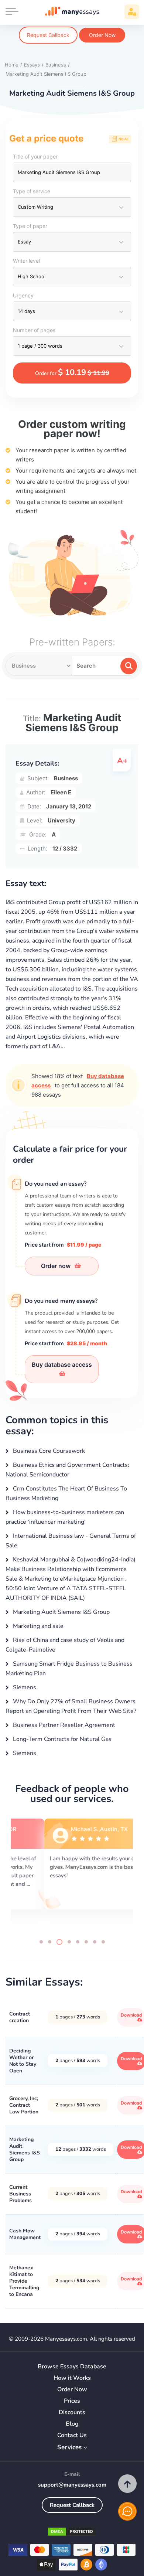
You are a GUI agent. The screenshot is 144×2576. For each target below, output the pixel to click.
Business (66, 778)
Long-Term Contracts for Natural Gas (61, 1739)
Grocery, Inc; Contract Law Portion (24, 2105)
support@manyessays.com (72, 2485)
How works (72, 2378)
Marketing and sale (37, 1626)
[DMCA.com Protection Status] (72, 2533)
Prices (72, 2401)
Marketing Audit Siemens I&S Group (61, 1612)
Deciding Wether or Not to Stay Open (23, 2061)
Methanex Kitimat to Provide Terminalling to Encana (24, 2281)
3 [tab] (59, 1942)
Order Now (102, 35)
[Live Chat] (127, 2511)
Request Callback (48, 35)
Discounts (72, 2413)
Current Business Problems (20, 2194)
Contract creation (20, 2017)
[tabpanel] (72, 1872)
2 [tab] (50, 1942)
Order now (56, 1266)
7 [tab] (95, 1942)
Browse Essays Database (72, 2367)
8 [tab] (103, 1942)
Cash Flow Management (25, 2234)
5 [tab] (78, 1942)
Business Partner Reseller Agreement (63, 1725)
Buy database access (62, 1364)
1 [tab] (41, 1942)
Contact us (72, 2435)
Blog (72, 2424)
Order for (72, 372)
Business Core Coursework (48, 1451)
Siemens (24, 1687)
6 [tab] (86, 1942)
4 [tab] (69, 1942)
